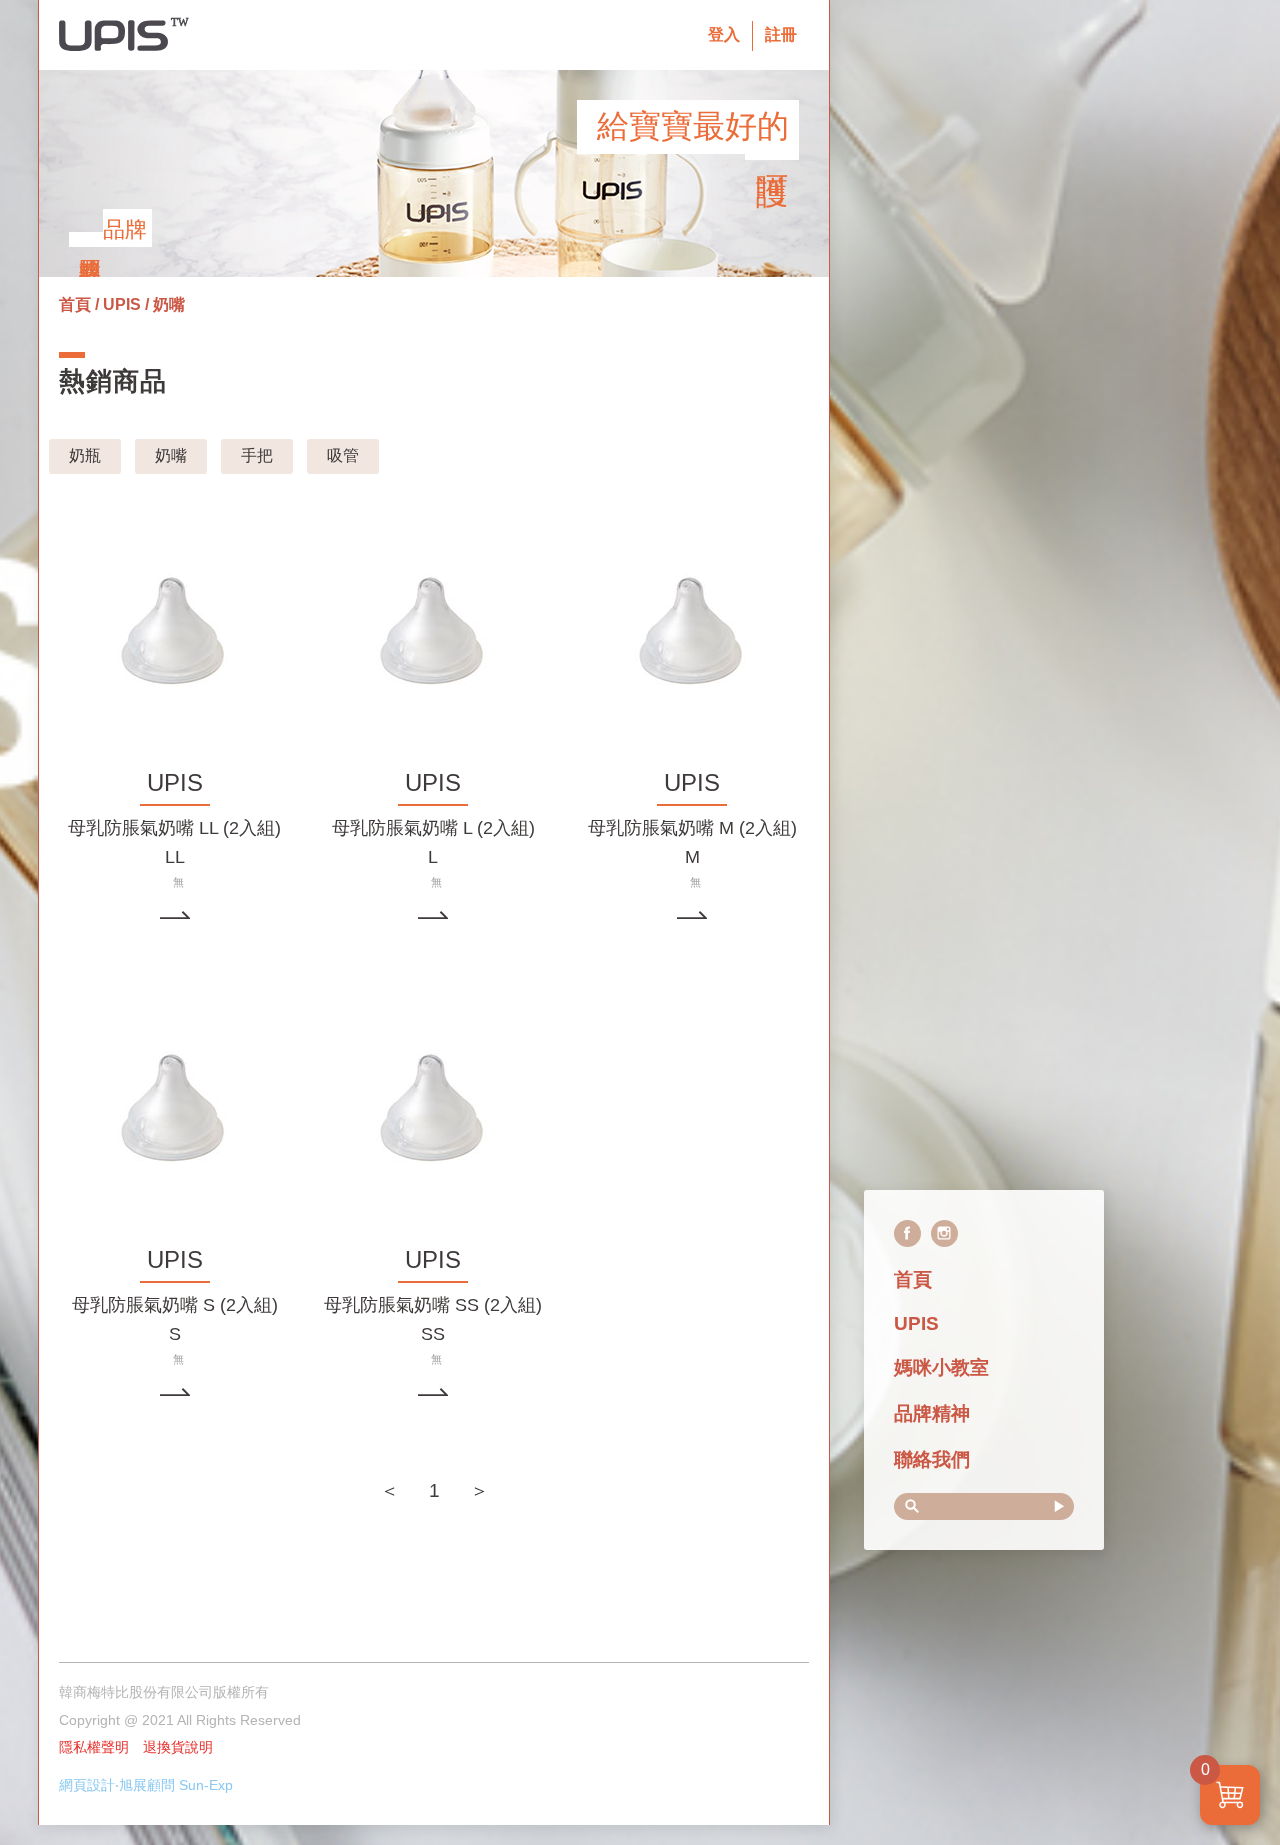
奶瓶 (85, 455)
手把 (257, 455)
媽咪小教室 (941, 1367)
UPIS (916, 1323)
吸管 (343, 455)
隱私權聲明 (94, 1747)
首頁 (913, 1279)
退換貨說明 (178, 1747)
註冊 (781, 34)
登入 (724, 34)
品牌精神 (932, 1413)
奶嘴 (171, 455)
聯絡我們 (932, 1459)
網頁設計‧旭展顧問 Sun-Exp (146, 1785)
